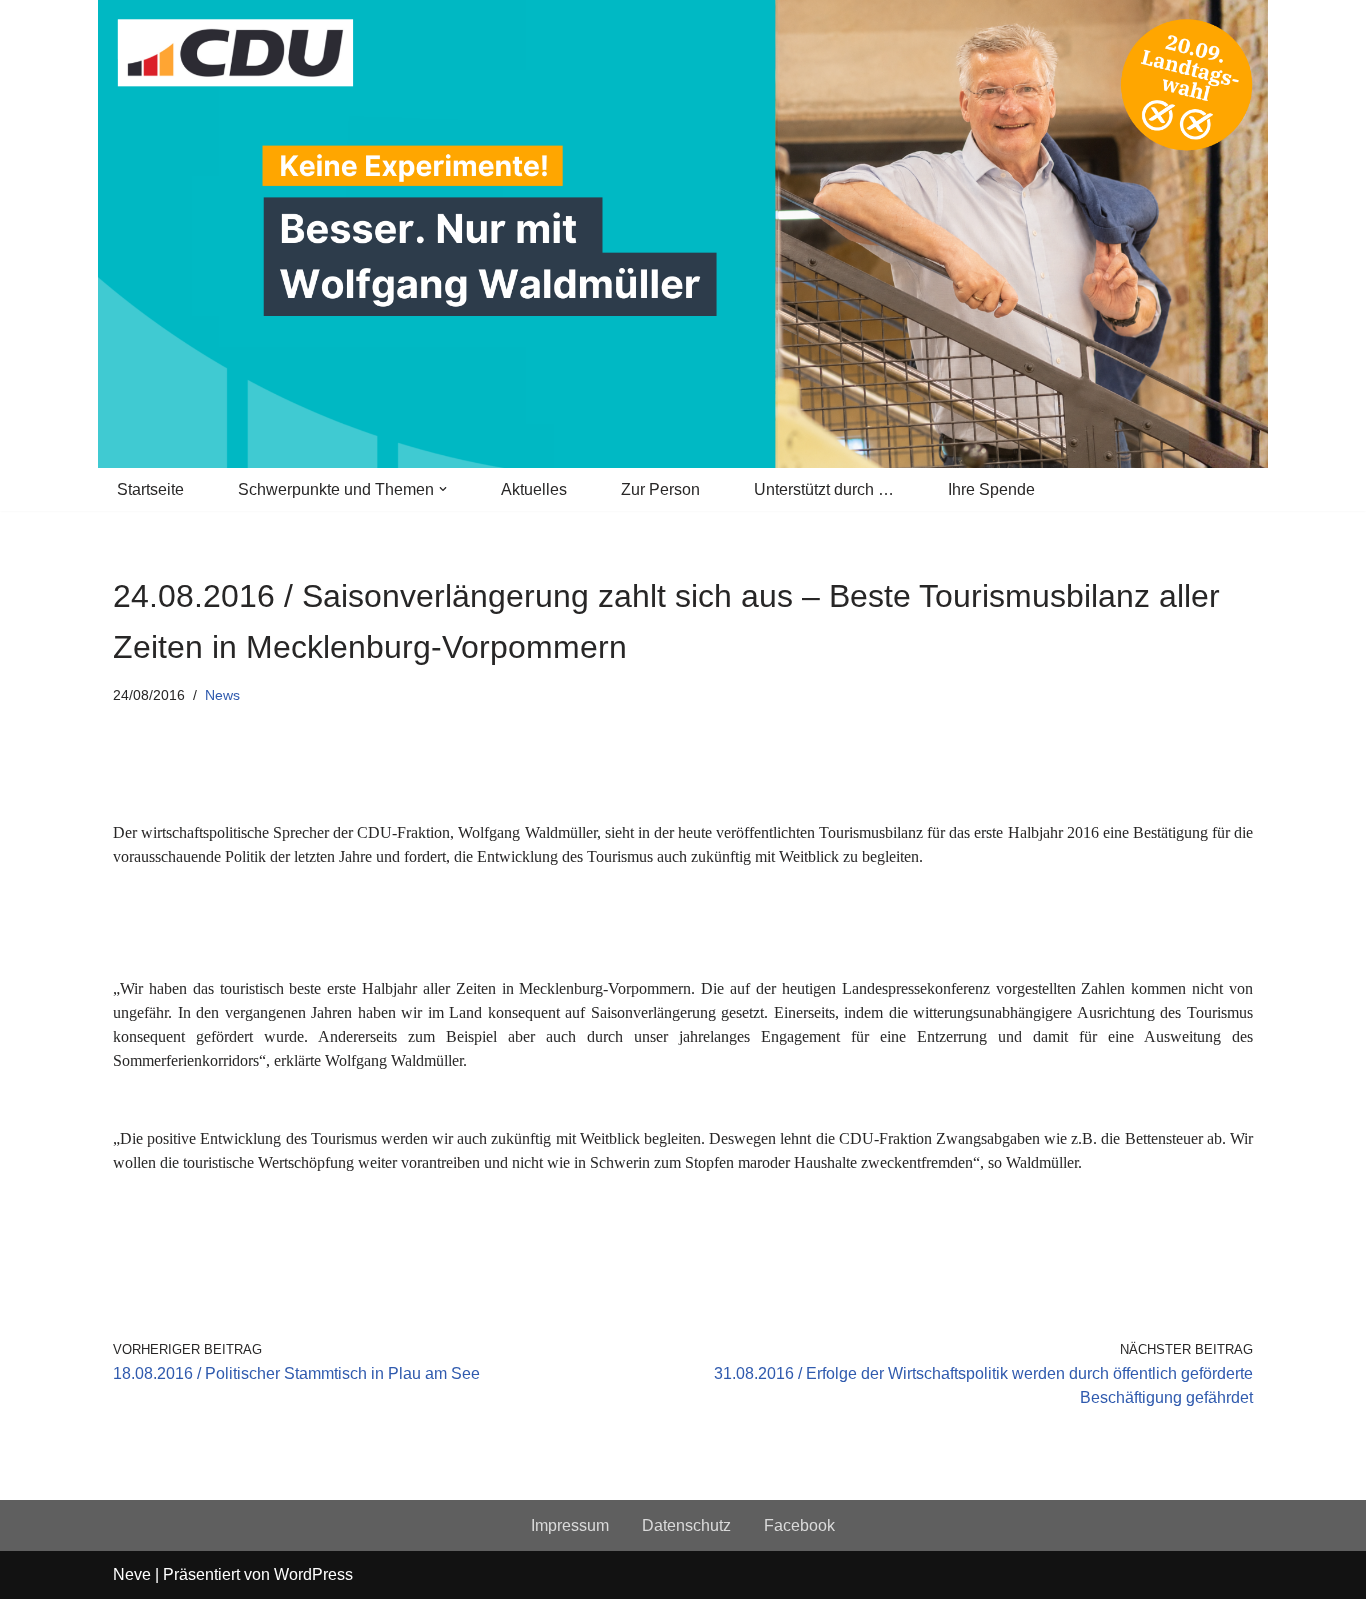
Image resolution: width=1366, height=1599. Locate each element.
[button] (443, 489)
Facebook (799, 1525)
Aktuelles (534, 489)
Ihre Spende (991, 489)
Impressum (570, 1525)
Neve (132, 1574)
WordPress (313, 1574)
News (222, 695)
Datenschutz (686, 1525)
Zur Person (660, 489)
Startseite (150, 489)
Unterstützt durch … (824, 489)
